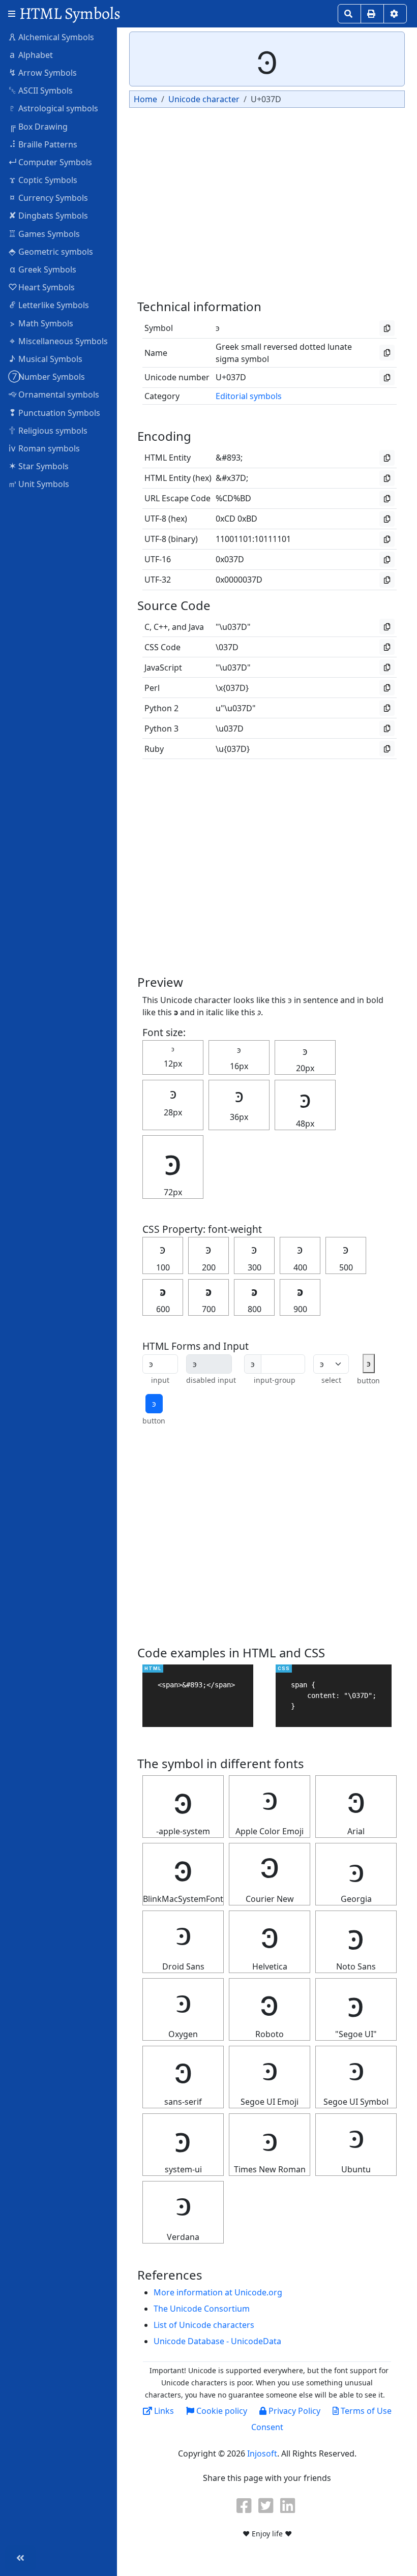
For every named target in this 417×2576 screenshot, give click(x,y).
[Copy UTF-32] (387, 580)
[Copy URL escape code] (387, 498)
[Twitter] (267, 2505)
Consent (267, 2427)
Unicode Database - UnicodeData (217, 2341)
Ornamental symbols (54, 394)
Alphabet (31, 54)
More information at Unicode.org (218, 2292)
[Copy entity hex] (387, 478)
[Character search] (349, 14)
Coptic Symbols (44, 179)
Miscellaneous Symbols (59, 341)
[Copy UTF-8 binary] (387, 539)
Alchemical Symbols (51, 37)
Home (145, 99)
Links (163, 2411)
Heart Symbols (41, 287)
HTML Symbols (70, 13)
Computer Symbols (50, 162)
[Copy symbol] (387, 328)
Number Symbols (47, 376)
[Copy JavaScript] (387, 667)
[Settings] (395, 14)
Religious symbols (48, 430)
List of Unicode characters (204, 2325)
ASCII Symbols (41, 90)
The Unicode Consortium (202, 2309)
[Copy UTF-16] (387, 559)
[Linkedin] (289, 2505)
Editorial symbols (249, 396)
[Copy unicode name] (387, 353)
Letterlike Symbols (50, 305)
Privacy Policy (293, 2411)
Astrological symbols (53, 108)
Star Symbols (39, 466)
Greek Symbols (43, 269)
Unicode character (204, 99)
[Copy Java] (387, 627)
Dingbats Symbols (49, 215)
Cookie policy (221, 2411)
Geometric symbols (51, 251)
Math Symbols (42, 323)
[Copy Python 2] (387, 708)
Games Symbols (44, 233)
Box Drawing (39, 126)
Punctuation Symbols (55, 412)
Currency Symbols (49, 197)
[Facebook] (245, 2505)
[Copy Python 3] (387, 728)
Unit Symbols (39, 483)
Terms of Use (365, 2411)
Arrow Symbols (43, 72)
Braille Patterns (43, 144)
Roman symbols (44, 448)
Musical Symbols (46, 358)
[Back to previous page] (20, 2558)
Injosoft (262, 2453)
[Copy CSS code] (387, 647)
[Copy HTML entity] (387, 458)
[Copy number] (387, 377)
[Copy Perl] (387, 688)
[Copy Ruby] (387, 749)
